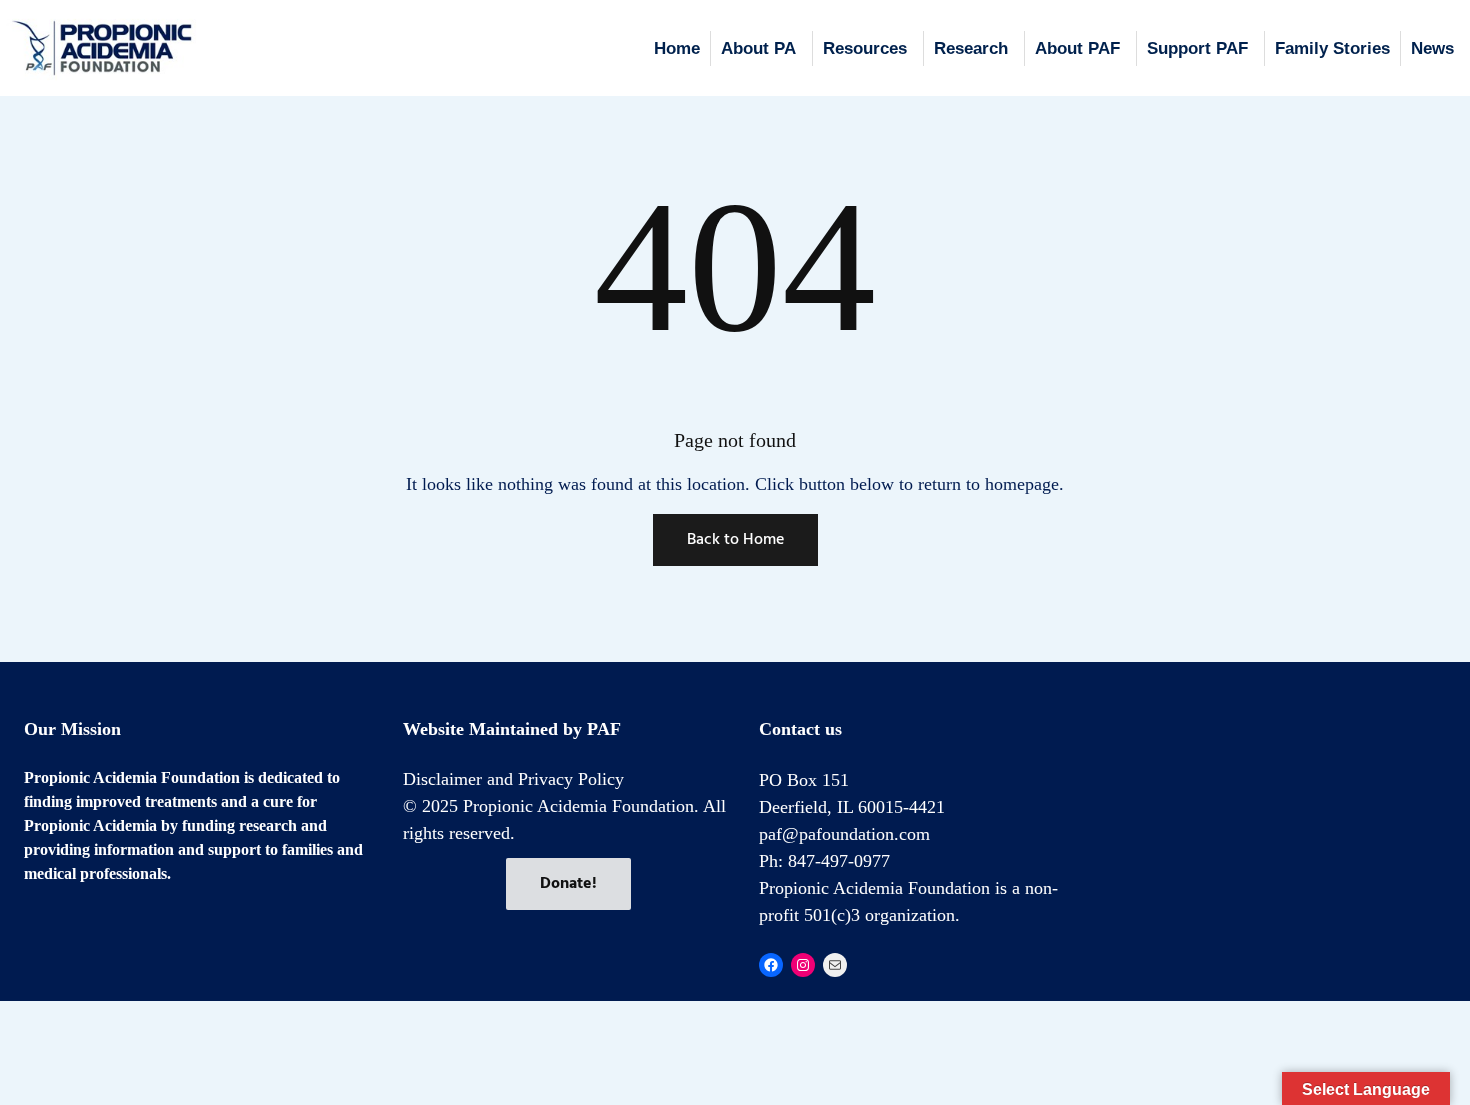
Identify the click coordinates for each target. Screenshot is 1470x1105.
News (1432, 48)
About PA (758, 48)
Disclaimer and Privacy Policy (513, 779)
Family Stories (1332, 48)
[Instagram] (803, 965)
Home (677, 48)
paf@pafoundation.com (844, 834)
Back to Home (735, 540)
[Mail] (835, 965)
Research (971, 48)
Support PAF (1197, 48)
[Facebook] (771, 965)
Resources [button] (865, 48)
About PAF (1077, 48)
